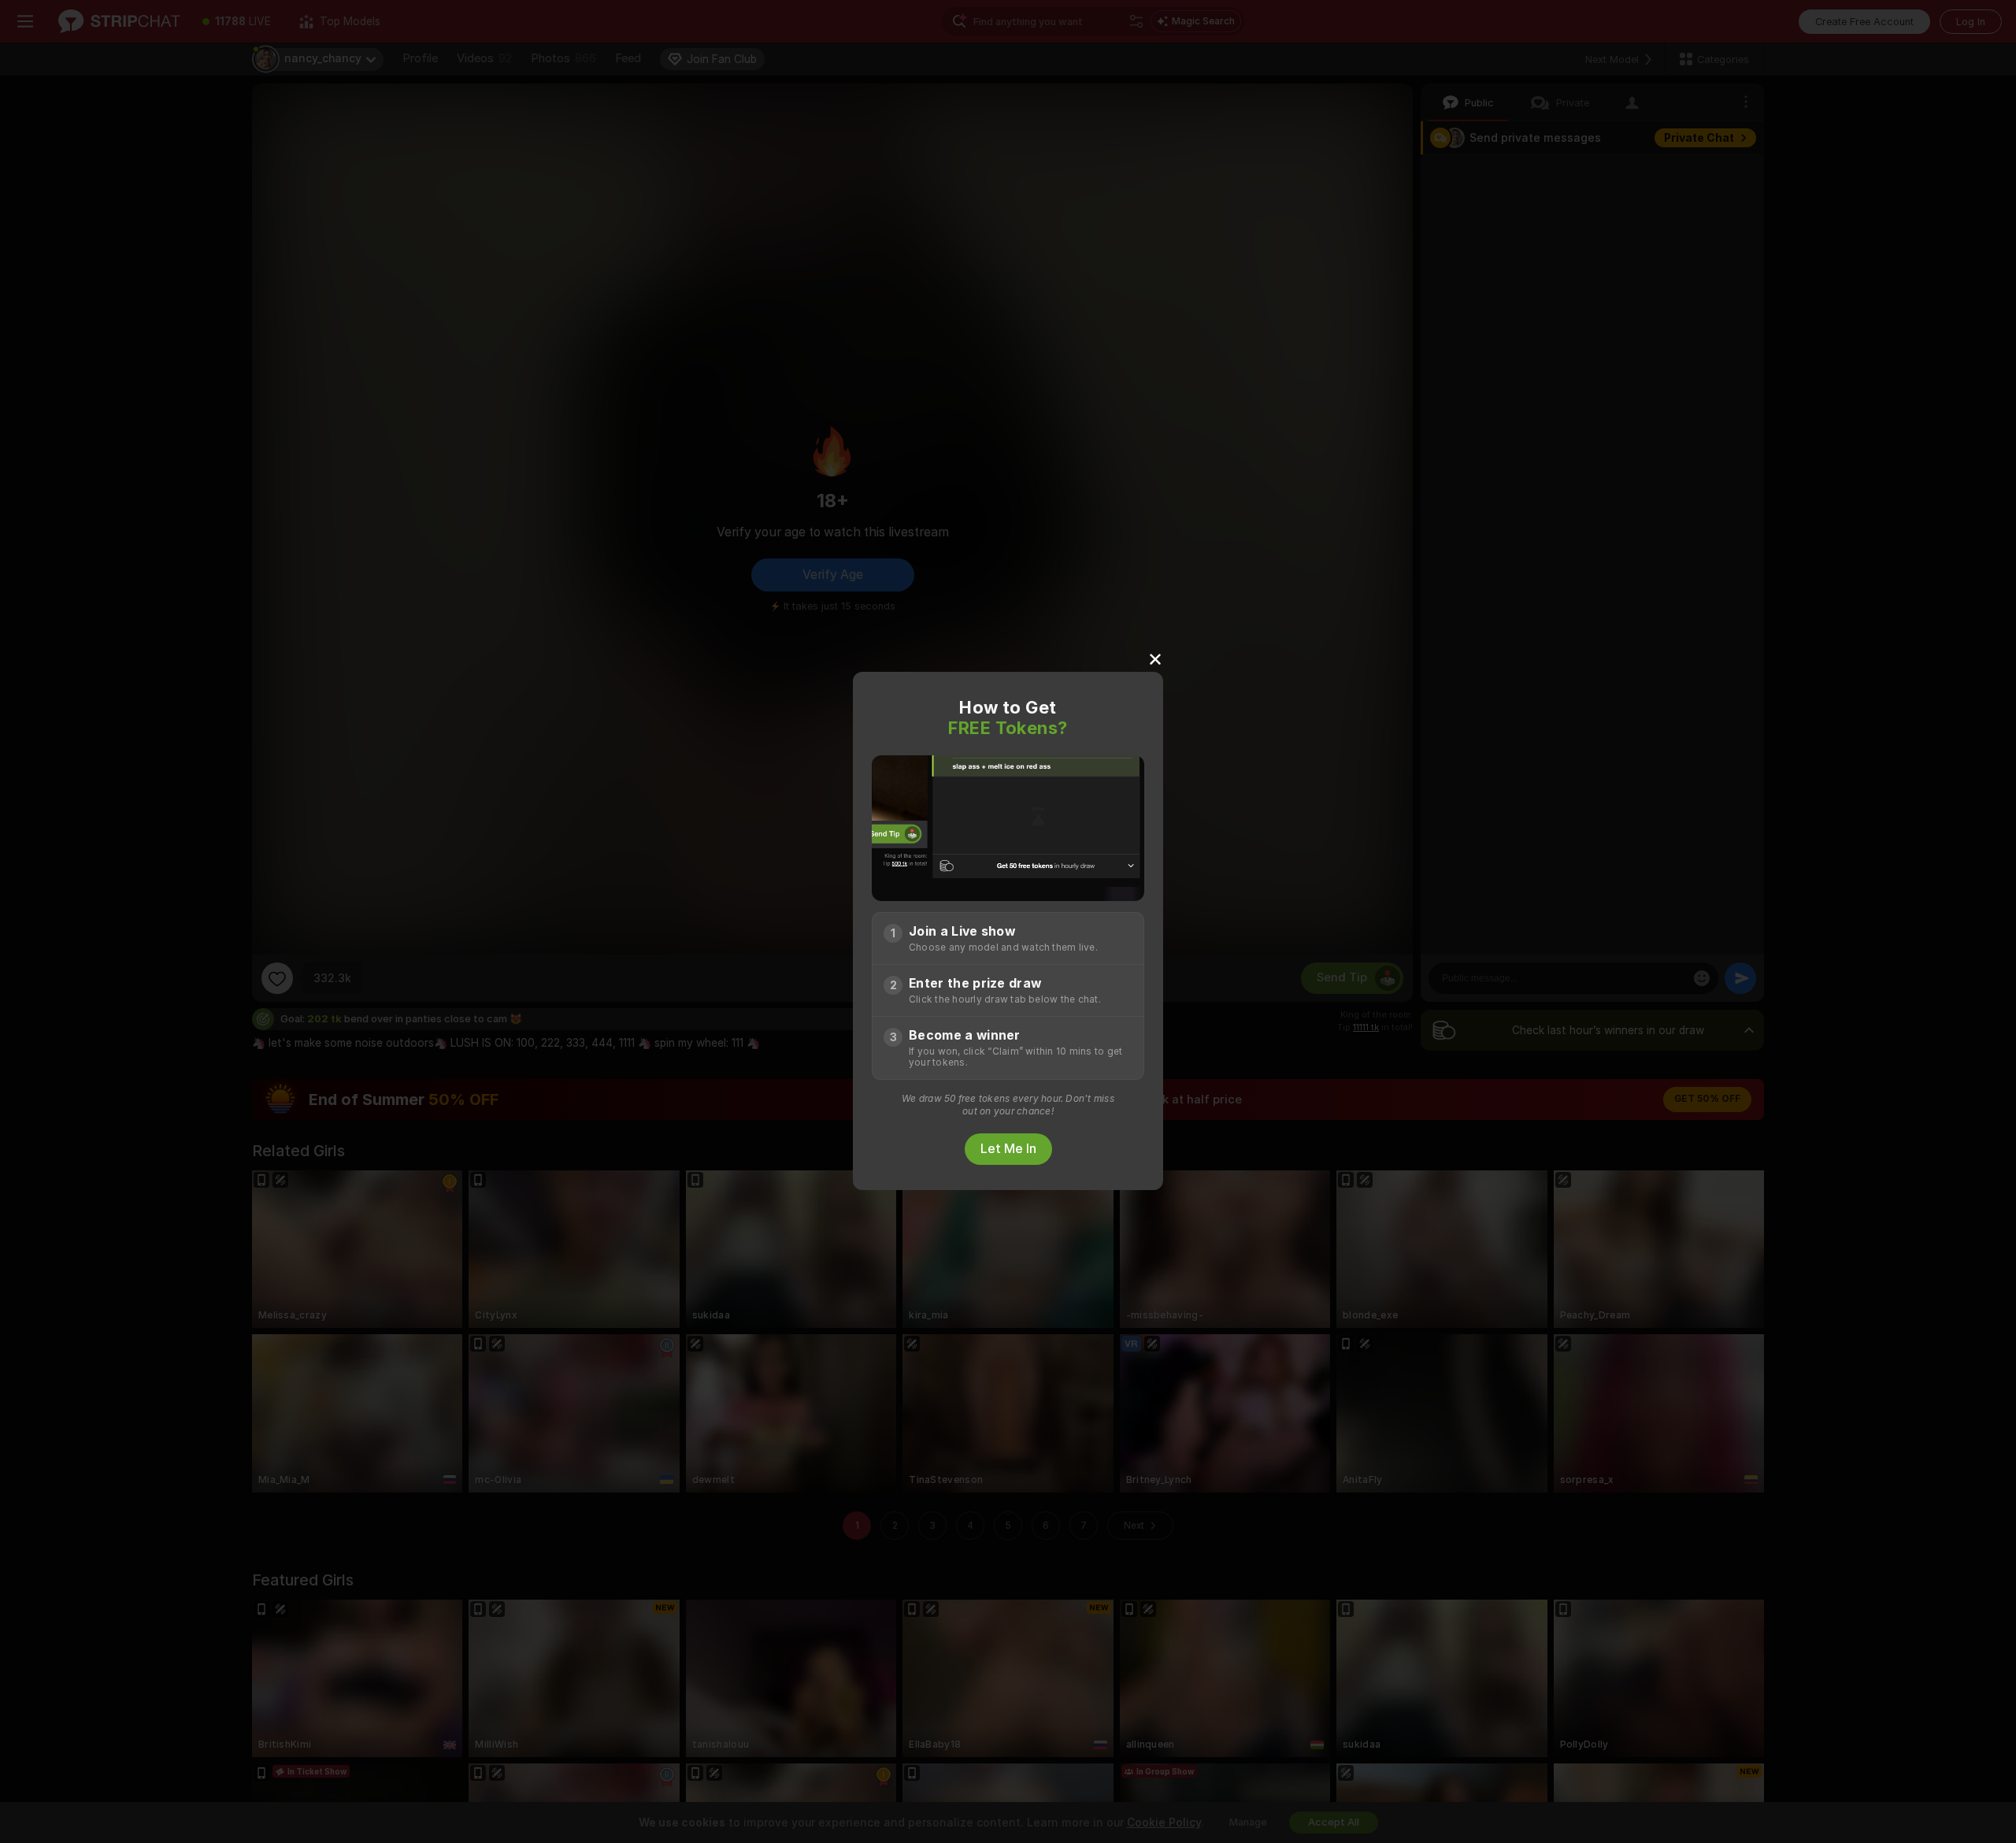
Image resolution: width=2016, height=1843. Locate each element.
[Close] (1155, 658)
